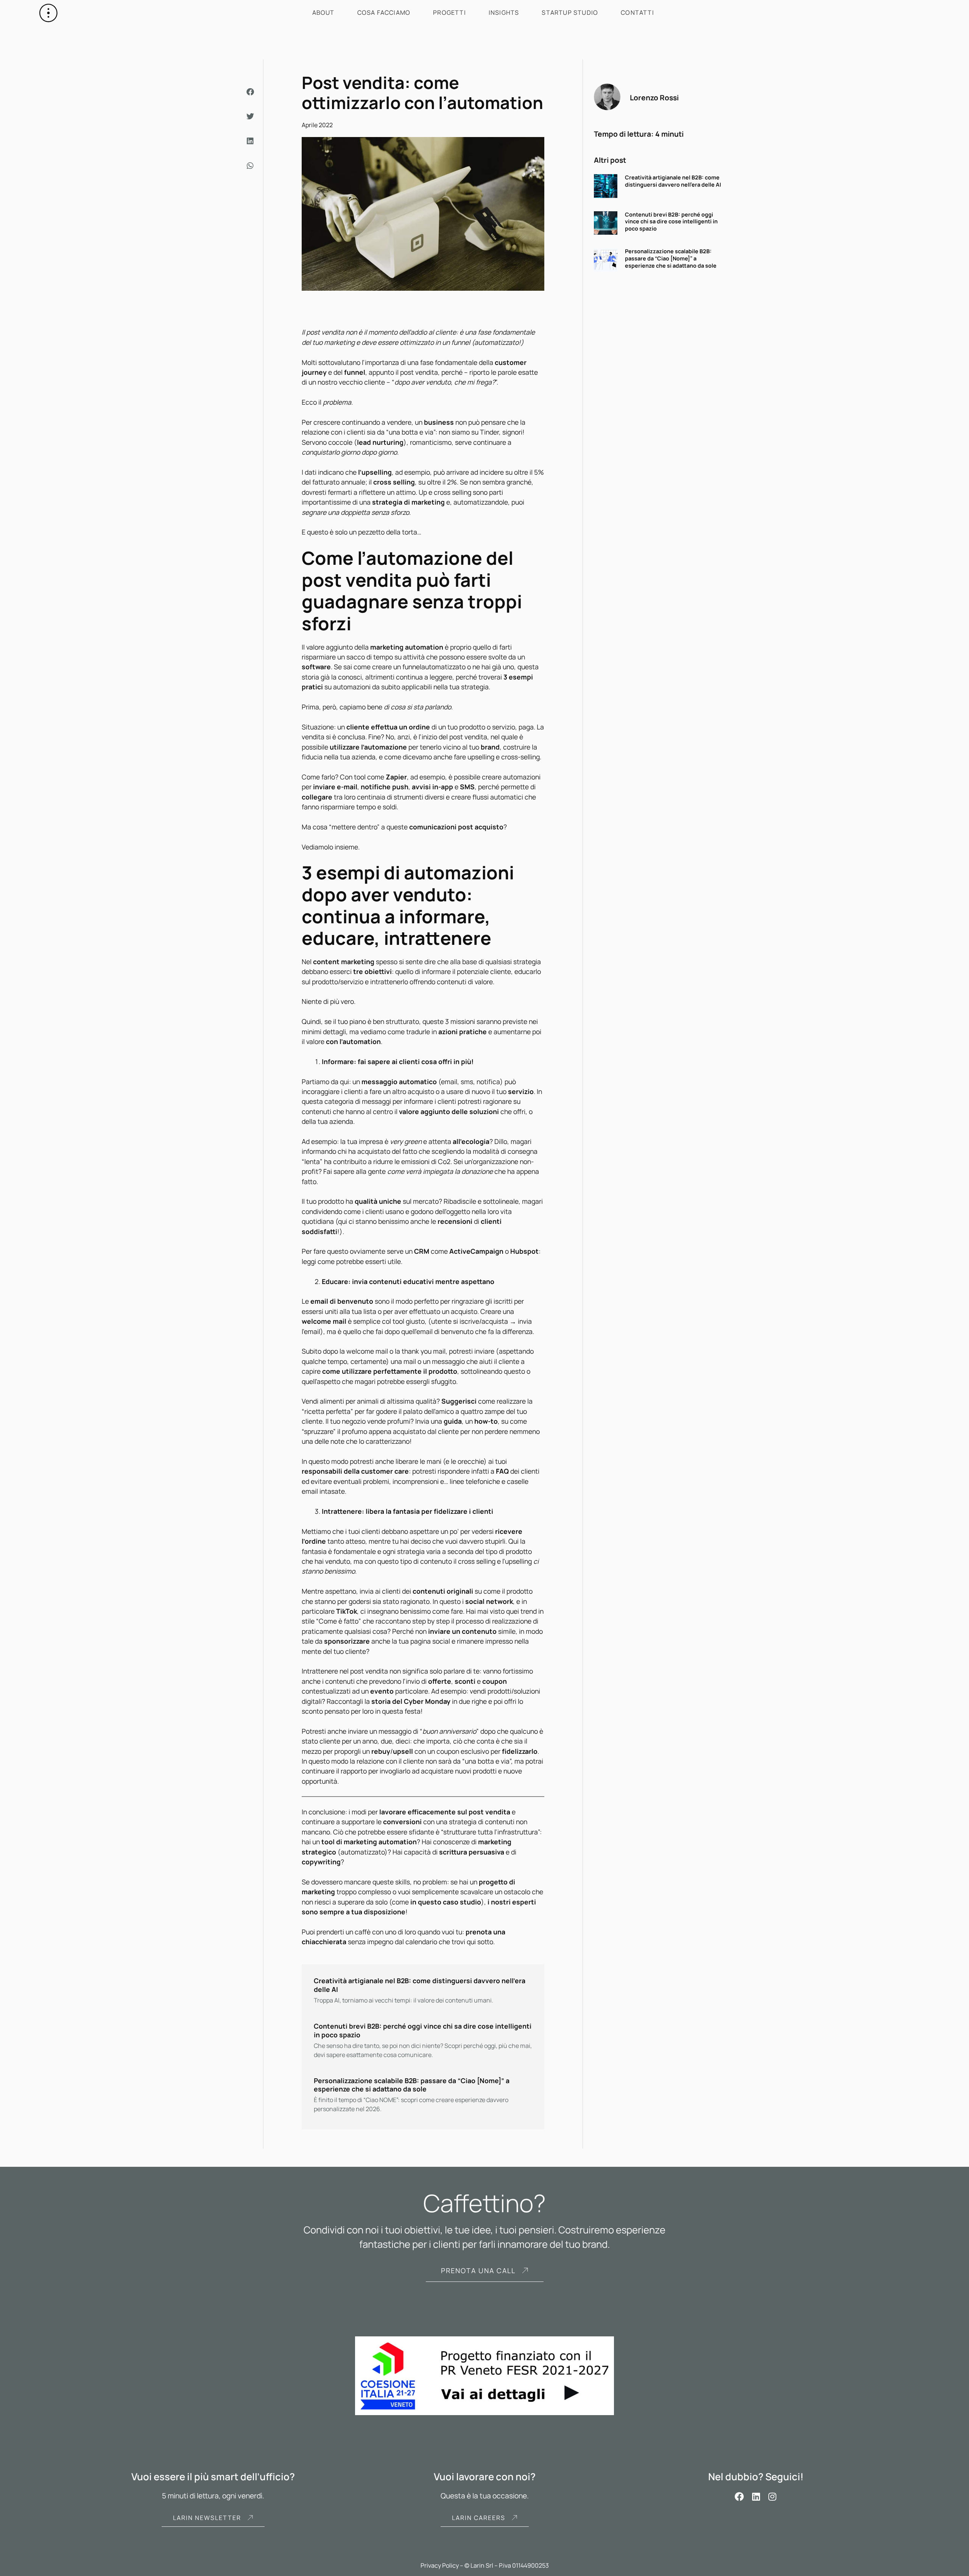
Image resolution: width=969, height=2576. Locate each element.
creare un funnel (397, 667)
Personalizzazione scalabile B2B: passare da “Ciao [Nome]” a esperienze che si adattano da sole (671, 258)
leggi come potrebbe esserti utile (351, 1261)
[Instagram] (773, 2497)
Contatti (637, 12)
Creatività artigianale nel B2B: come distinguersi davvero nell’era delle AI (673, 181)
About (323, 12)
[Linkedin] (756, 2497)
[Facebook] (740, 2497)
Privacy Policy (440, 2565)
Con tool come (373, 777)
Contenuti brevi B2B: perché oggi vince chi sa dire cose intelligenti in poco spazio (671, 221)
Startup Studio (570, 12)
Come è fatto (339, 1621)
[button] (251, 92)
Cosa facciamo (384, 12)
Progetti (449, 12)
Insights (504, 12)
